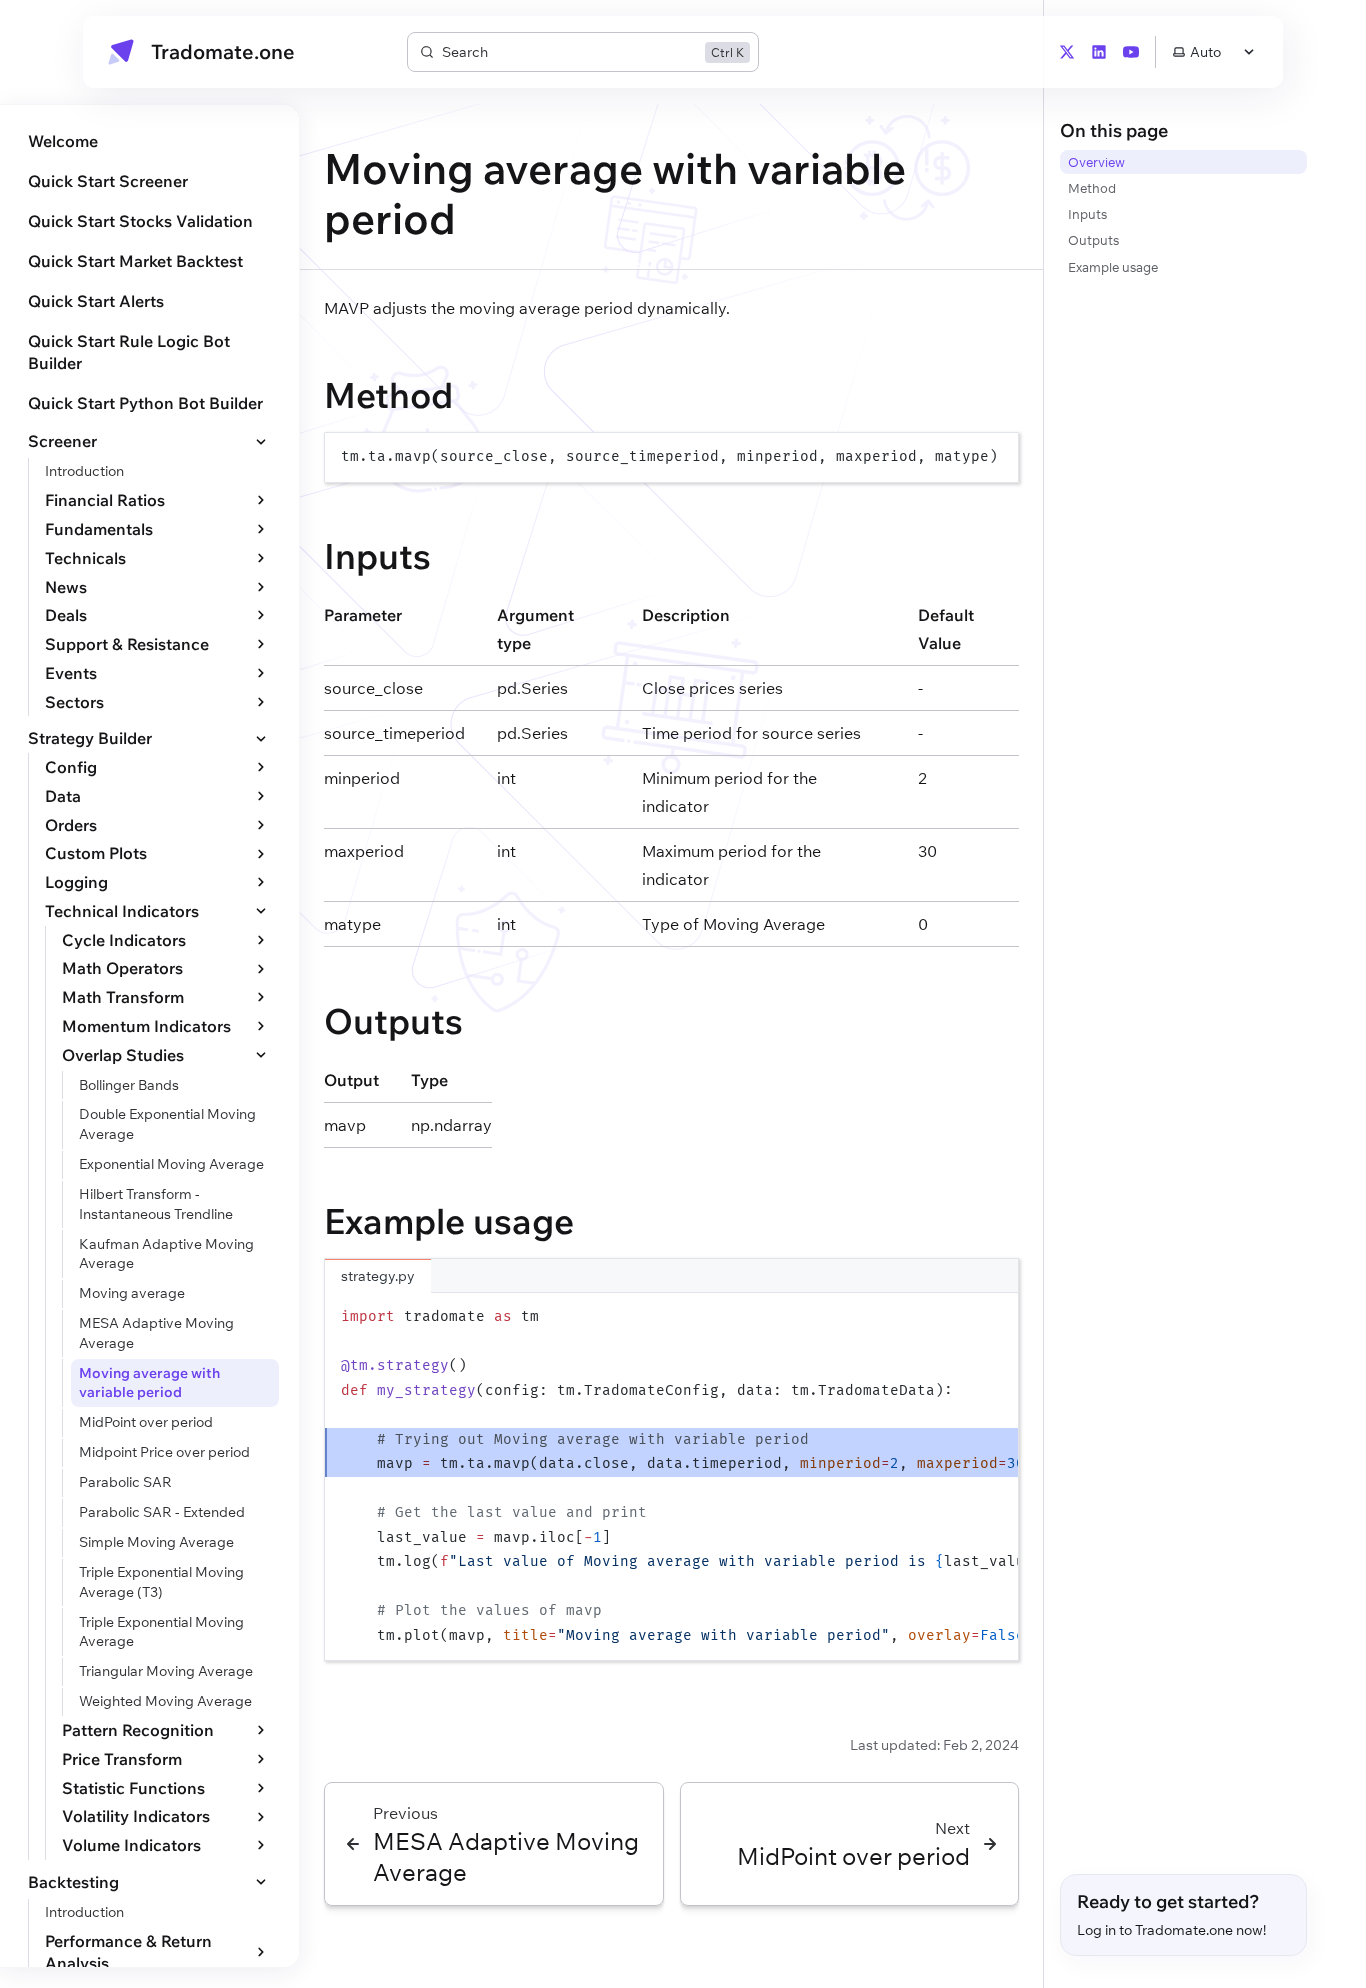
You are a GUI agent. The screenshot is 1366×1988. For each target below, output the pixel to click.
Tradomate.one (223, 52)
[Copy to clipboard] (994, 456)
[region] (671, 457)
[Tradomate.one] (121, 52)
